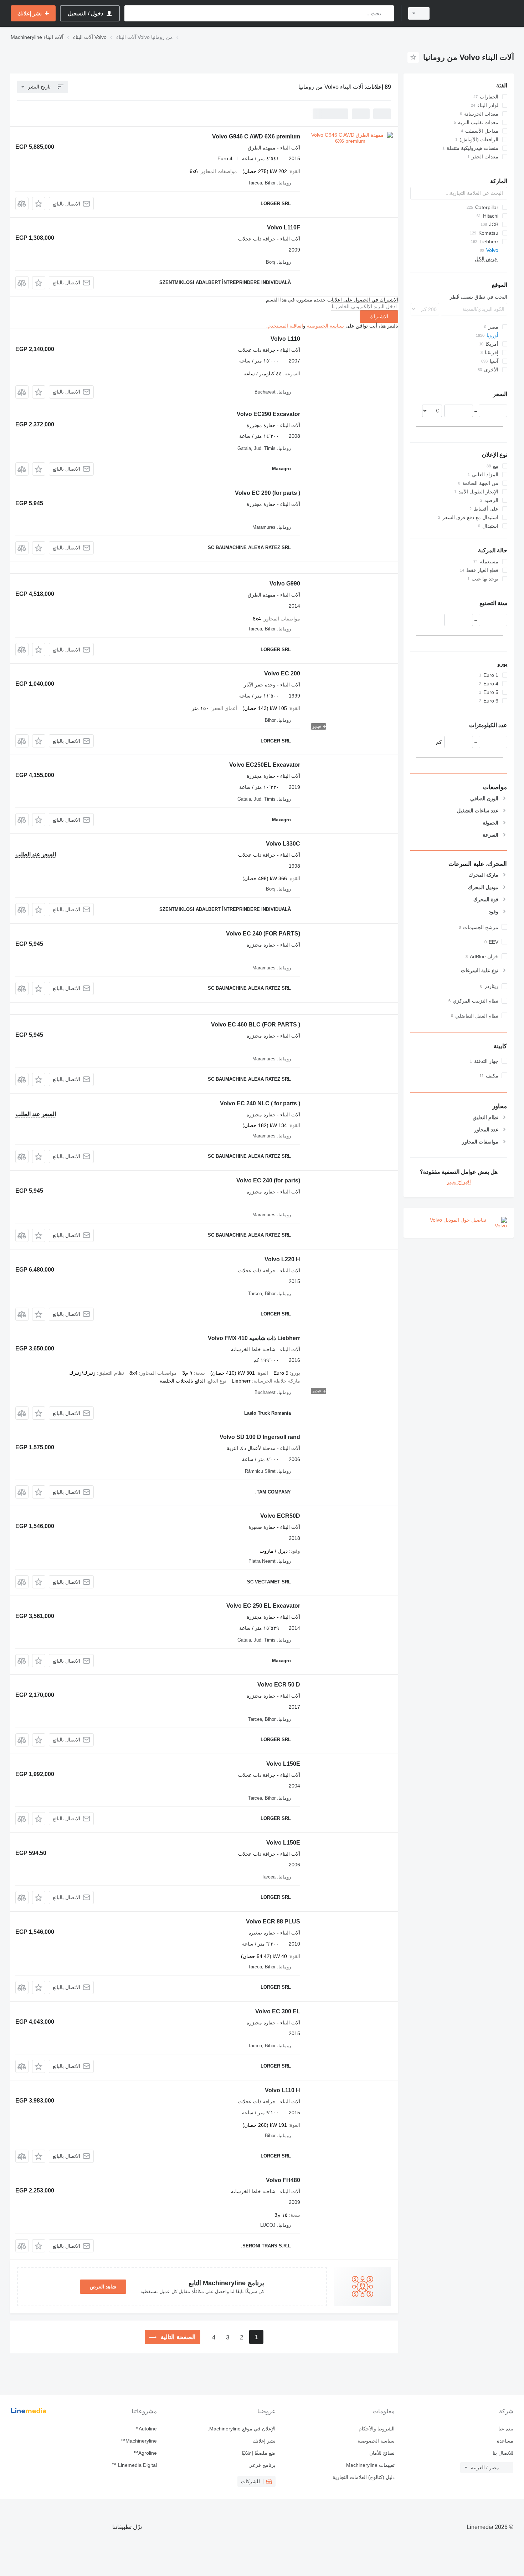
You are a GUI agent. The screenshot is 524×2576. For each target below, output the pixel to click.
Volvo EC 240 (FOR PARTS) (263, 934)
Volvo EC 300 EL (278, 2011)
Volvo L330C (283, 844)
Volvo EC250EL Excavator (265, 765)
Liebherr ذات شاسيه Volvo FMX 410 (254, 1338)
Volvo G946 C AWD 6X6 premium (256, 136)
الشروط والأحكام (376, 2429)
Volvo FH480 (283, 2180)
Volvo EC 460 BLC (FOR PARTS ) (256, 1025)
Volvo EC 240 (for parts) (268, 1180)
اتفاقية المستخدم (285, 326)
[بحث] (387, 13)
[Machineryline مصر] (476, 13)
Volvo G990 (285, 584)
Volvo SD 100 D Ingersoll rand (260, 1437)
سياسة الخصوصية (325, 326)
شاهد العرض (103, 2287)
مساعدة (505, 2441)
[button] (39, 204)
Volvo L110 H (282, 2090)
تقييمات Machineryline (370, 2465)
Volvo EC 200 (282, 673)
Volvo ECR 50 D (279, 1685)
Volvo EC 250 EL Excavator (263, 1606)
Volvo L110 (285, 339)
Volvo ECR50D (280, 1516)
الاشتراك (379, 316)
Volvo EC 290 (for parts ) (268, 493)
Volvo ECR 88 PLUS (273, 1921)
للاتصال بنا (503, 2453)
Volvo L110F (284, 227)
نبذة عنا (506, 2429)
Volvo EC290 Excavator (268, 414)
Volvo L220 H (282, 1259)
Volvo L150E (283, 1764)
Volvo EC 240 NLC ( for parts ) (260, 1103)
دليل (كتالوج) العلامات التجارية (363, 2477)
